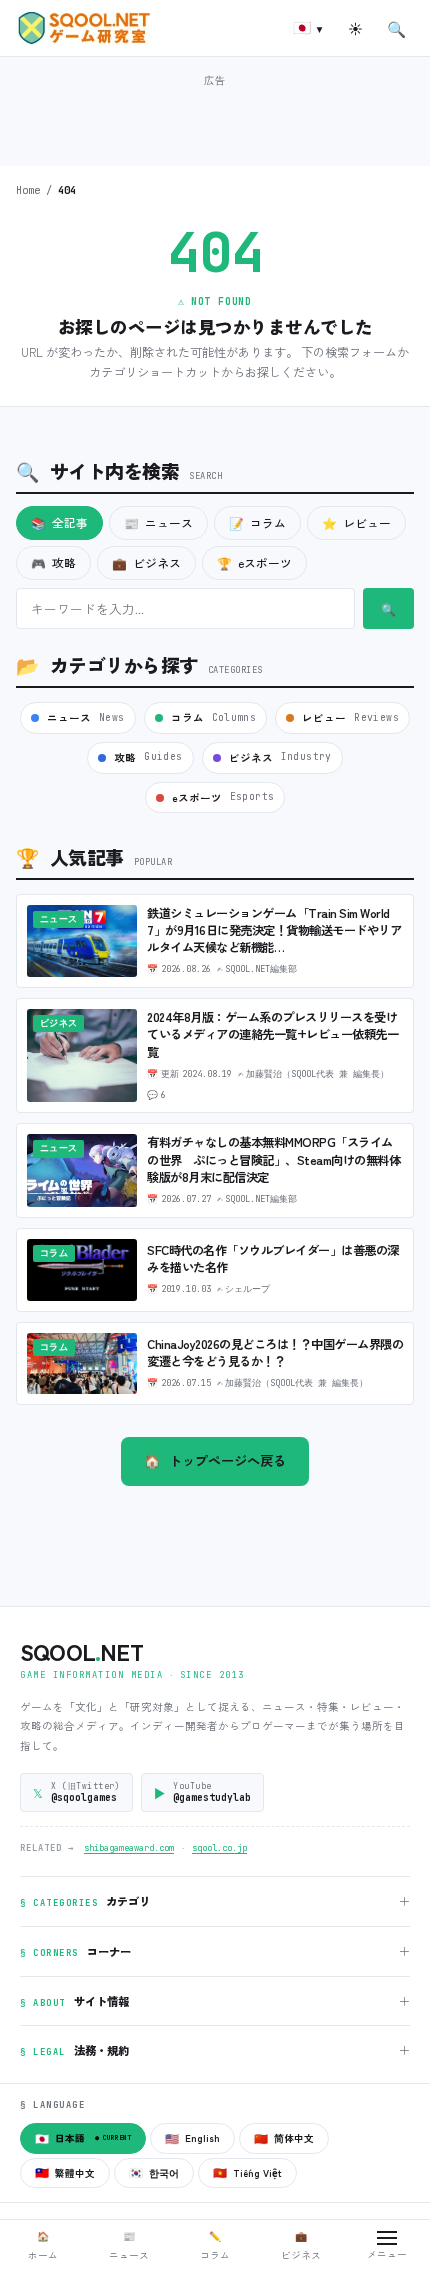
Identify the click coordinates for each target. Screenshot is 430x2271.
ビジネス (146, 562)
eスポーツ (254, 562)
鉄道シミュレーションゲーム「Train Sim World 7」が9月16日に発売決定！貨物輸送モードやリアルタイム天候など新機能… (274, 930)
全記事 (59, 522)
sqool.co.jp (219, 1848)
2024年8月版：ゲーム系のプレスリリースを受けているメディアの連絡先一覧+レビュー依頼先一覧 (272, 1034)
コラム (257, 522)
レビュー (356, 522)
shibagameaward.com (129, 1848)
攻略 (53, 562)
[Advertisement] (215, 118)
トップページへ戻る (215, 1460)
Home (28, 190)
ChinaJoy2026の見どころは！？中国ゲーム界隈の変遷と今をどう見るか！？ (275, 1352)
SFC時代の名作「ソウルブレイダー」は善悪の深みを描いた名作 (273, 1258)
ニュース (158, 522)
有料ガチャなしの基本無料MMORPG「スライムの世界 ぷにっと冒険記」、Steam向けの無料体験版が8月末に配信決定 (273, 1159)
